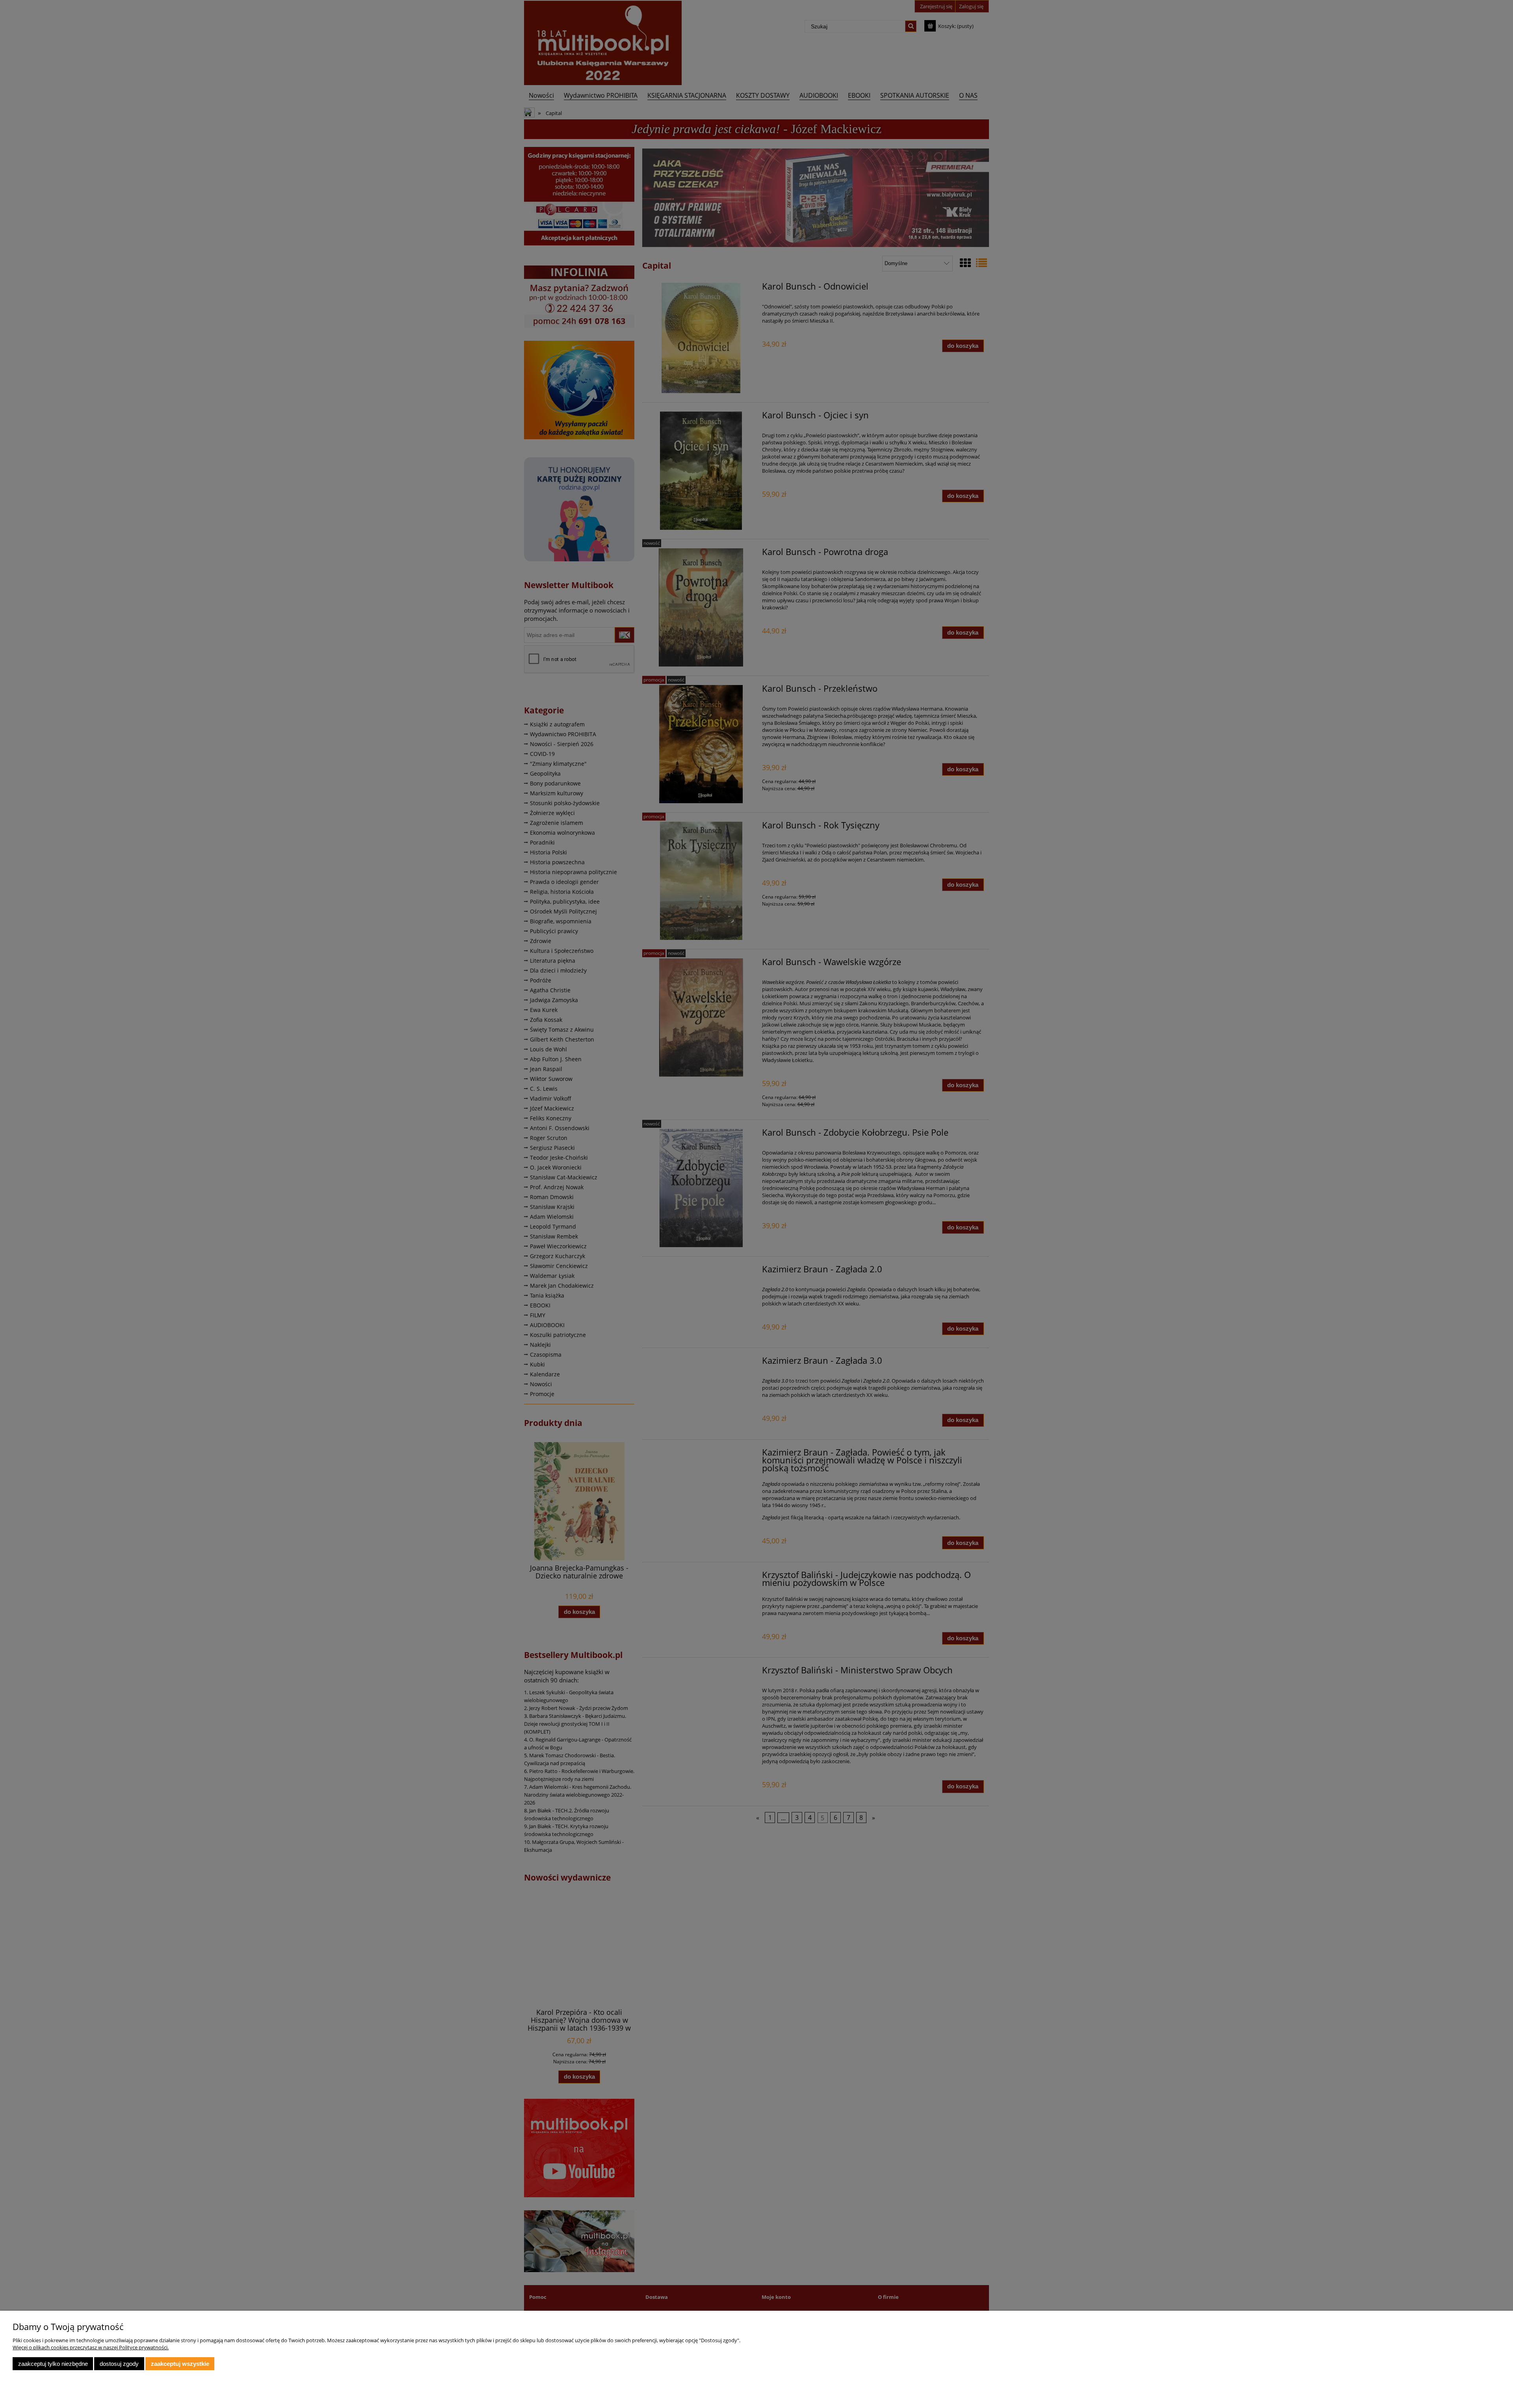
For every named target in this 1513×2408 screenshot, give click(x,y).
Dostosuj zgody (119, 2364)
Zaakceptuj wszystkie (180, 2364)
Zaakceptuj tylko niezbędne (53, 2364)
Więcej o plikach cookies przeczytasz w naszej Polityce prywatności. (91, 2347)
